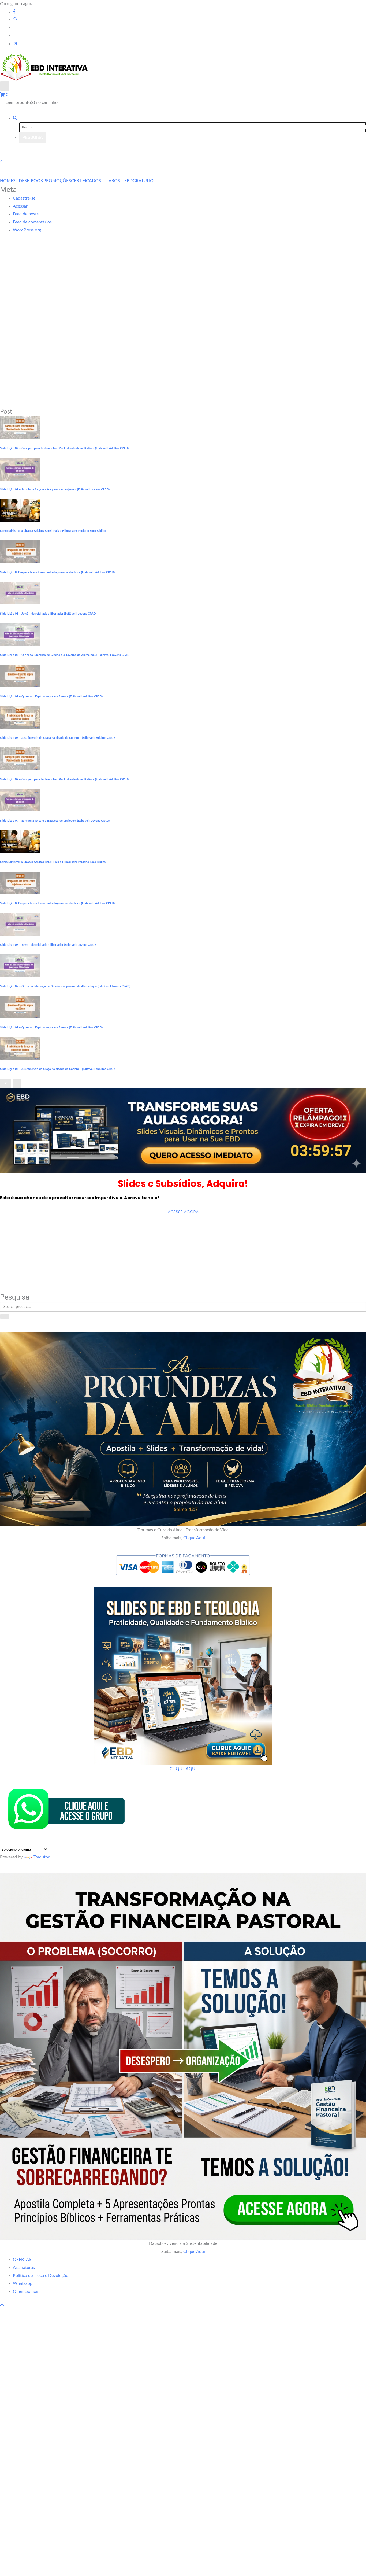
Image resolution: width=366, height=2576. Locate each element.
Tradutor (42, 1857)
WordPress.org (27, 230)
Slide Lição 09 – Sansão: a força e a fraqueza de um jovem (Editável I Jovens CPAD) (55, 490)
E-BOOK (35, 181)
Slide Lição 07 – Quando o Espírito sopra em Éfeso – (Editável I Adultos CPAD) (51, 697)
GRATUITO (143, 181)
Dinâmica (11, 1281)
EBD (128, 181)
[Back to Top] (2, 2306)
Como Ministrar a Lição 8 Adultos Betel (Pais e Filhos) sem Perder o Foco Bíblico (53, 531)
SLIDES (20, 181)
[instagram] (15, 44)
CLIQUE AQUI (183, 1769)
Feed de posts (26, 214)
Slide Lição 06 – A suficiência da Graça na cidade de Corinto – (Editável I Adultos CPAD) (58, 738)
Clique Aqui (194, 1538)
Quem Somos (25, 2291)
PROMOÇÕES (57, 181)
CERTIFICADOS (86, 181)
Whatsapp (23, 2283)
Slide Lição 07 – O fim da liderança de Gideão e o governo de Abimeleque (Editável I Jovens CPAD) (65, 655)
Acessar (20, 206)
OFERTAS (22, 2260)
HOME (7, 181)
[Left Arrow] (6, 1083)
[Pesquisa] (15, 118)
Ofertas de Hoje (18, 1254)
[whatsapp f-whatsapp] (15, 20)
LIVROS (113, 181)
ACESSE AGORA (183, 1212)
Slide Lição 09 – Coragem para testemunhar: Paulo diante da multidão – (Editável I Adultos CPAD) (64, 448)
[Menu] (5, 86)
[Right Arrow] (17, 1083)
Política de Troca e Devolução (41, 2276)
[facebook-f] (14, 12)
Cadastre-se (24, 198)
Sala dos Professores (24, 1267)
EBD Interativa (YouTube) (29, 1240)
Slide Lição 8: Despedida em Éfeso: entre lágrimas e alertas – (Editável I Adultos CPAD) (57, 572)
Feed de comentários (32, 222)
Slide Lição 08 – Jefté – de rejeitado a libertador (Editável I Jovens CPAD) (48, 614)
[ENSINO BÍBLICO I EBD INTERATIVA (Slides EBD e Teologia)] (183, 1130)
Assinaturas (24, 2268)
